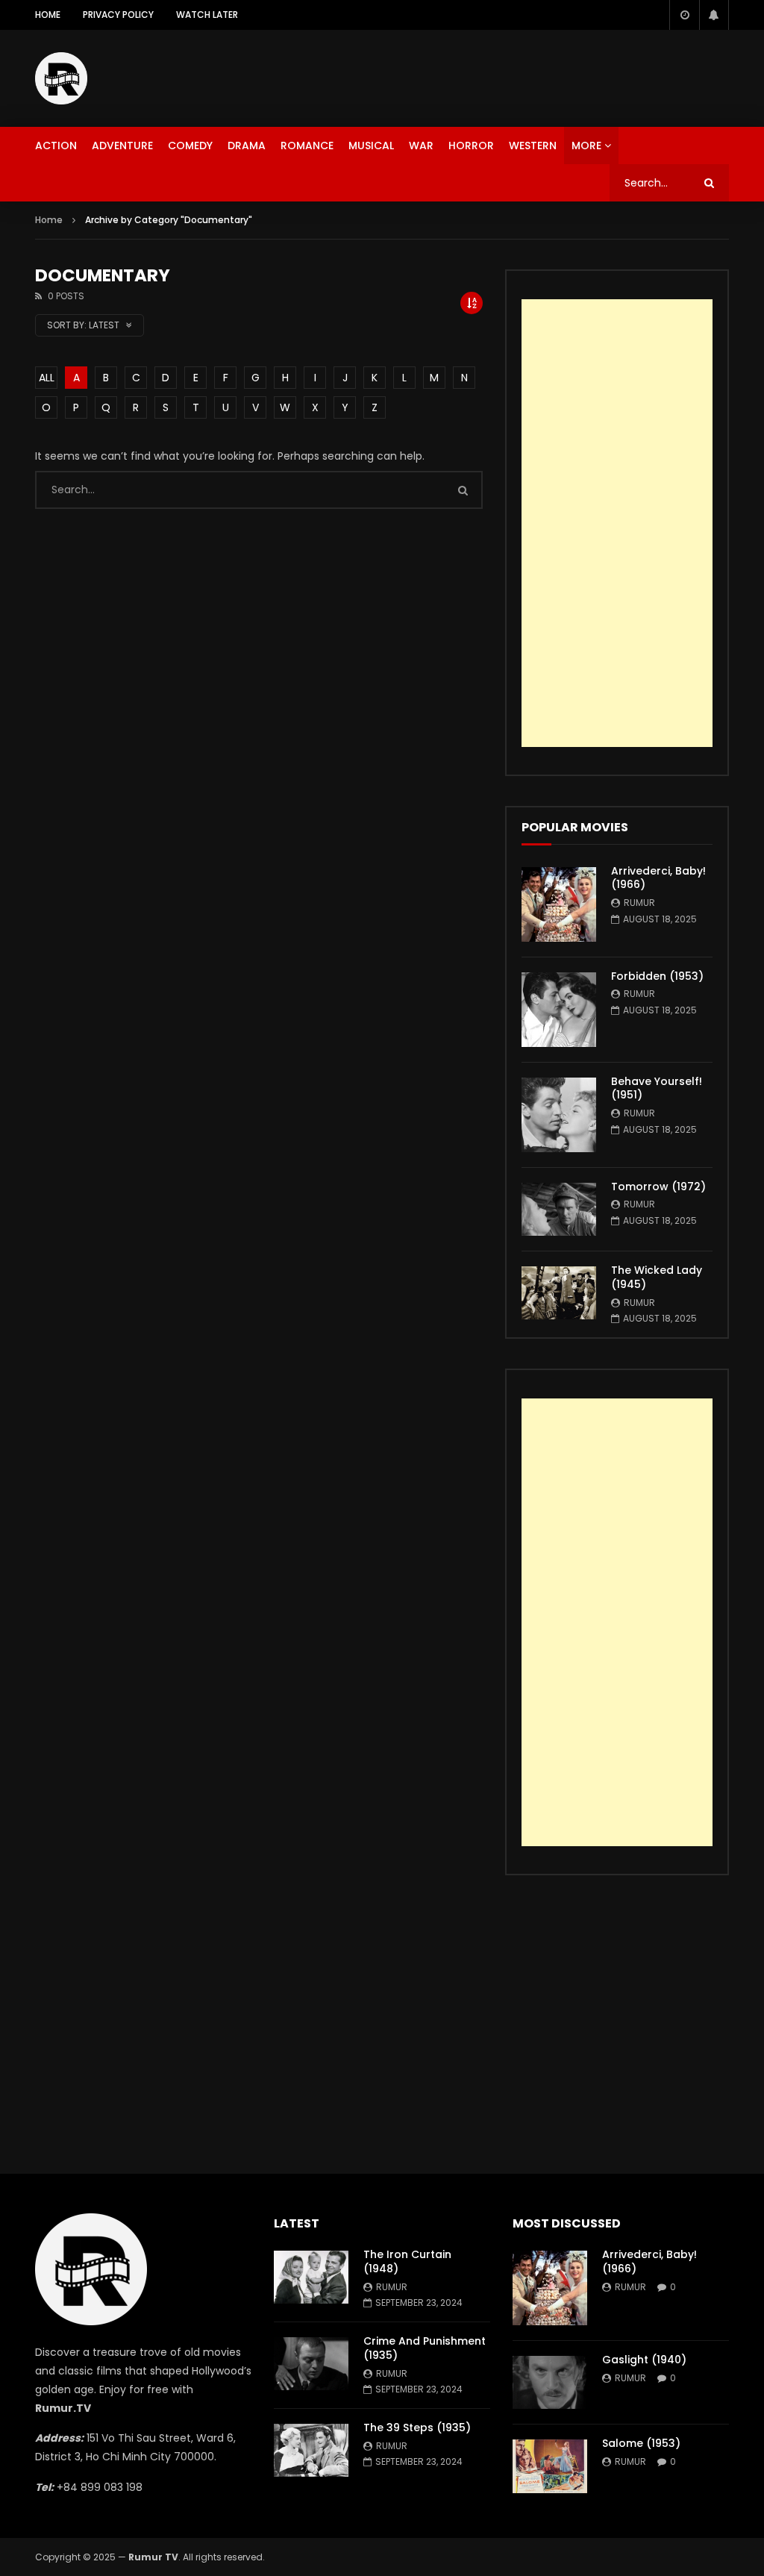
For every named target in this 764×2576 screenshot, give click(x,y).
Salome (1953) (641, 2443)
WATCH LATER (207, 15)
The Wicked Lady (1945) (657, 1277)
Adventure (122, 146)
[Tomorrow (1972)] (559, 1209)
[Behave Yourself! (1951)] (559, 1115)
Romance (307, 146)
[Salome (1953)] (550, 2466)
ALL (47, 378)
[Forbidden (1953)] (559, 1010)
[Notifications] (714, 15)
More (586, 146)
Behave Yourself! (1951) (657, 1088)
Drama (247, 146)
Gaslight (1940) (644, 2360)
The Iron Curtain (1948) (407, 2261)
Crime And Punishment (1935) (425, 2348)
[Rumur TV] (61, 78)
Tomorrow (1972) (658, 1187)
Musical (371, 146)
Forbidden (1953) (657, 976)
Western (533, 146)
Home (48, 15)
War (421, 146)
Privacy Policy (118, 15)
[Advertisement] (501, 75)
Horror (471, 146)
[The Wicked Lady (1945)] (559, 1293)
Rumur (639, 903)
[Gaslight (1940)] (550, 2382)
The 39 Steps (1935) (417, 2427)
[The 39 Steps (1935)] (311, 2450)
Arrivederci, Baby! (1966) (658, 878)
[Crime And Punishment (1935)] (311, 2364)
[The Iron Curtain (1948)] (311, 2277)
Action (56, 146)
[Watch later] (684, 15)
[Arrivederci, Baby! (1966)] (559, 904)
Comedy (190, 146)
